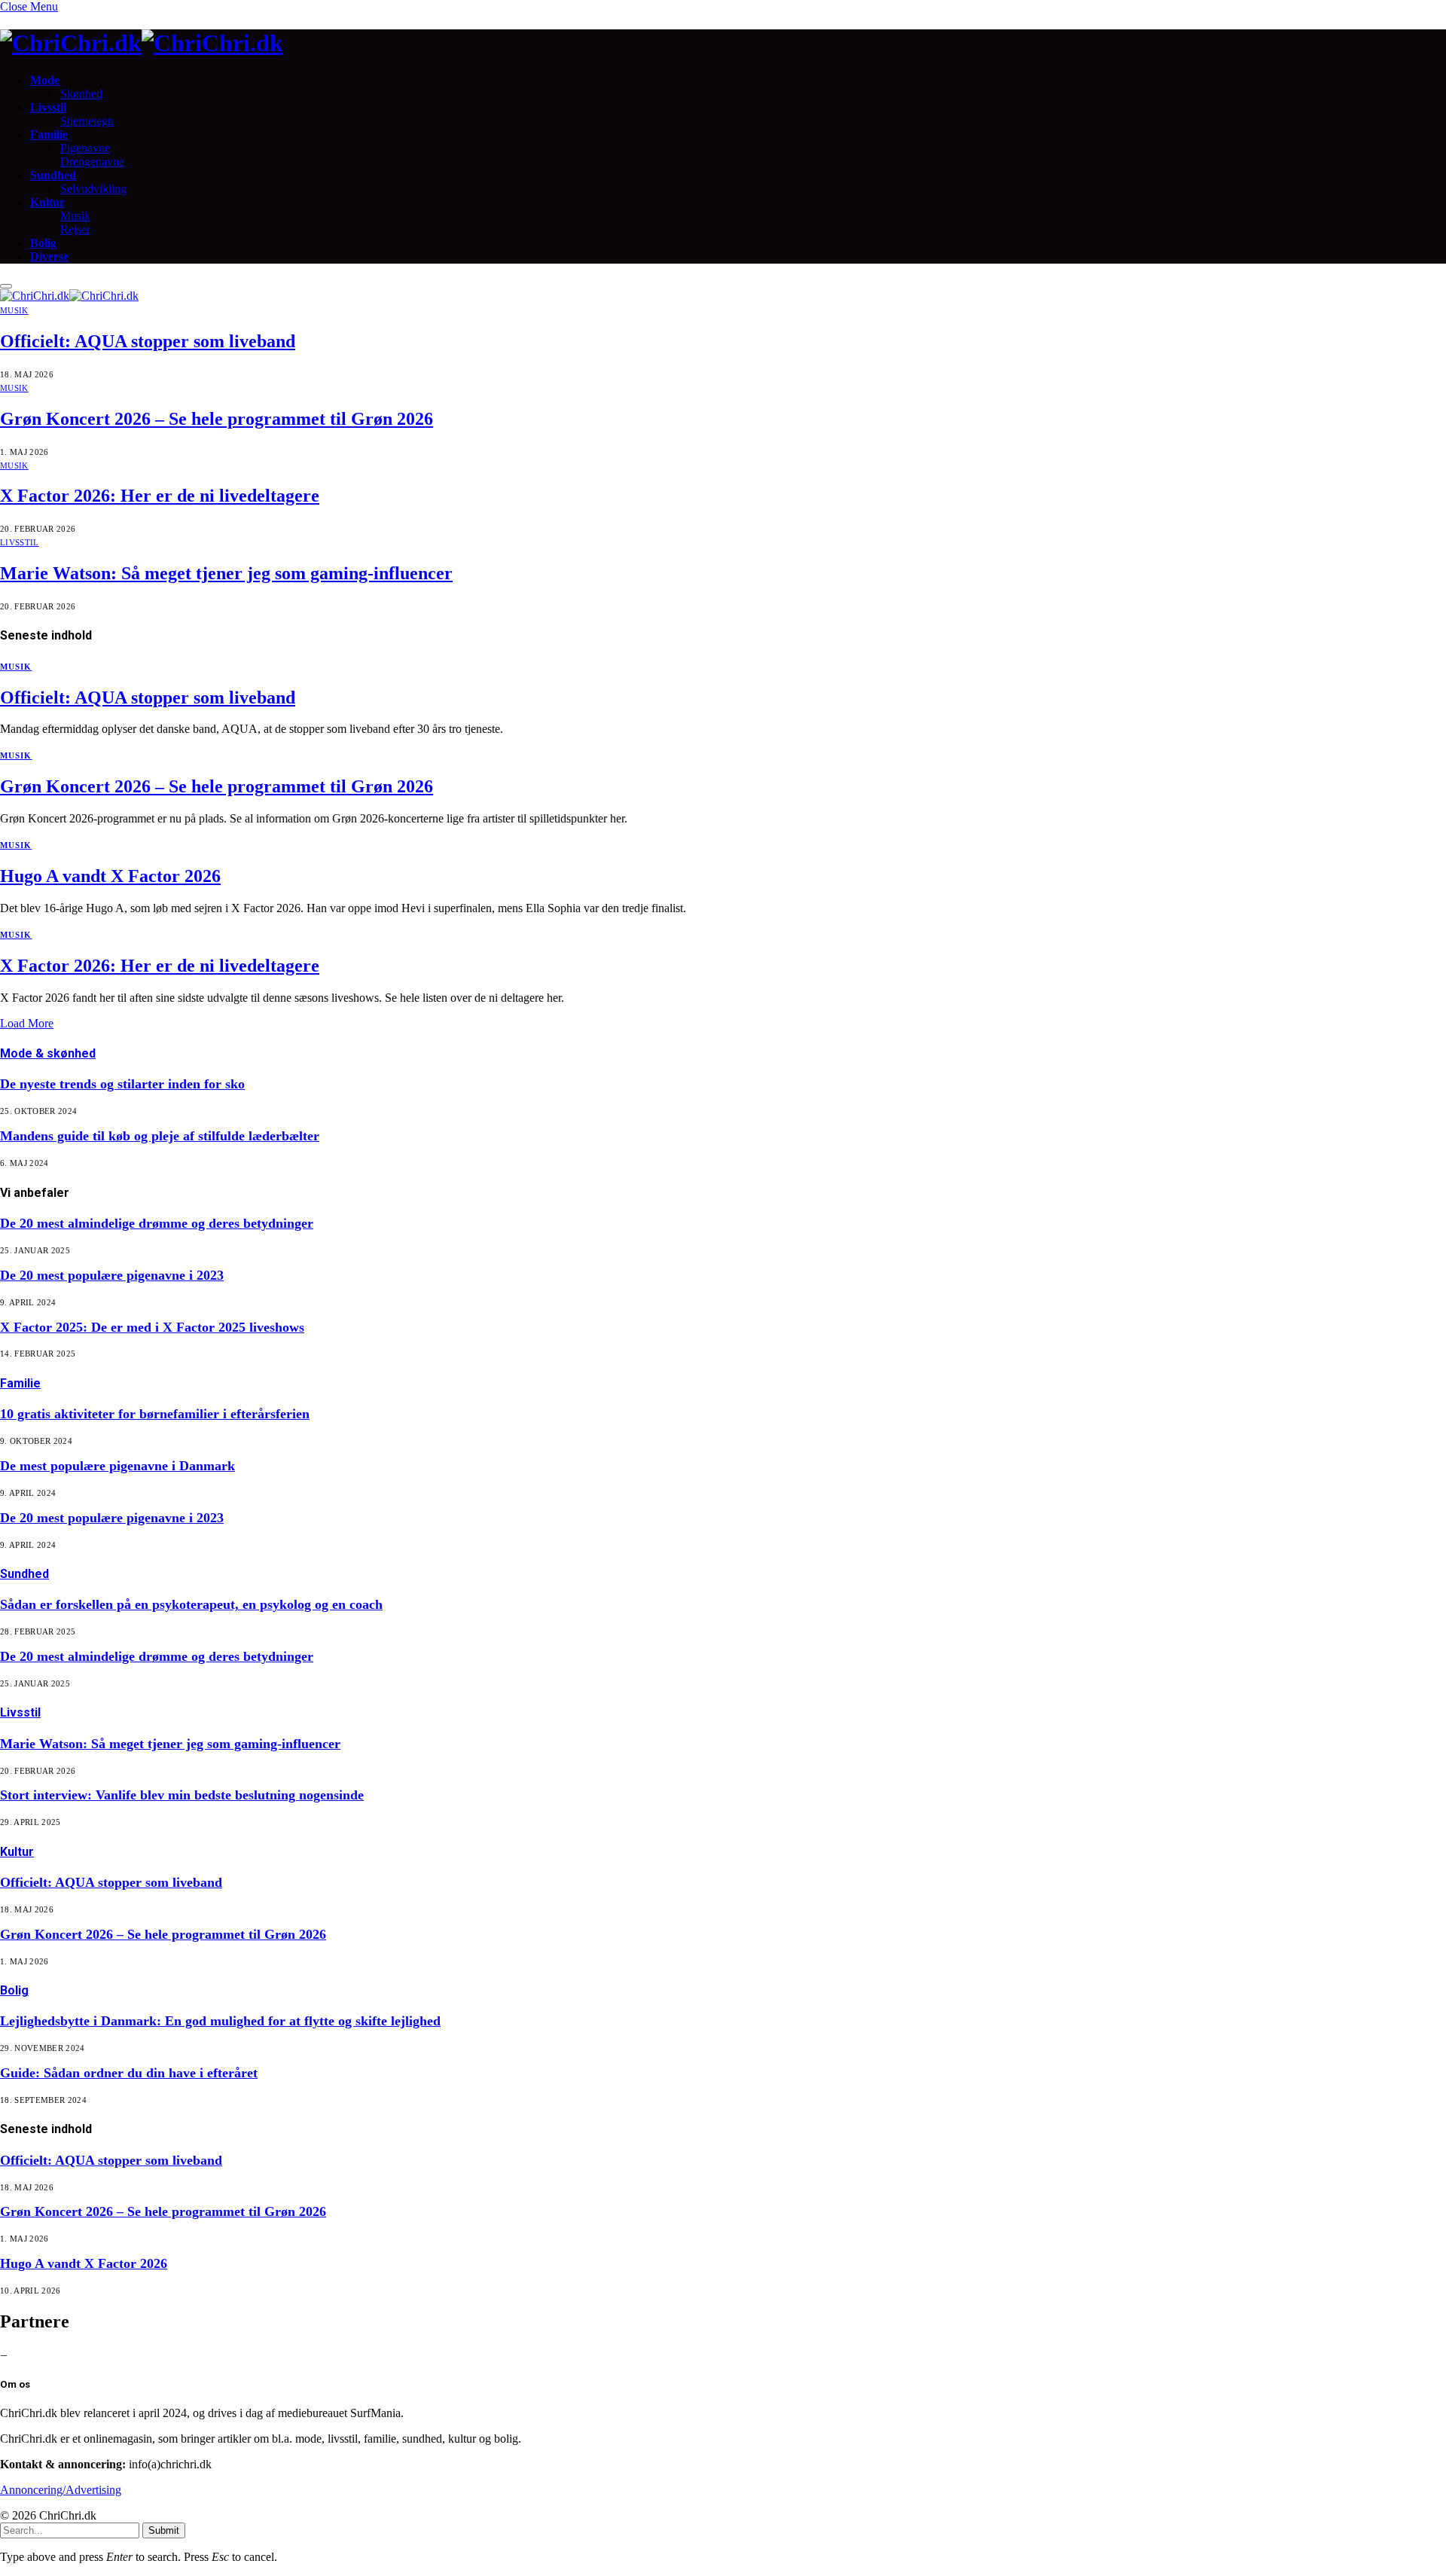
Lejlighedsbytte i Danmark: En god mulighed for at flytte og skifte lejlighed (220, 2021)
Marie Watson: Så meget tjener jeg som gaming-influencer (226, 573)
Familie (49, 134)
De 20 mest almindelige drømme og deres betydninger (157, 1223)
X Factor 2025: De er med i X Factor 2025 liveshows (152, 1327)
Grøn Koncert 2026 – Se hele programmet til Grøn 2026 (217, 419)
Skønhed (81, 94)
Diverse (49, 256)
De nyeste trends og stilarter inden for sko (122, 1084)
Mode (45, 80)
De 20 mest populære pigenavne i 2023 (112, 1275)
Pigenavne (85, 148)
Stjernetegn (87, 121)
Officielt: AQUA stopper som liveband (148, 341)
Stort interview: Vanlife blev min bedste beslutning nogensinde (182, 1795)
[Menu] (6, 286)
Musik (75, 216)
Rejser (75, 229)
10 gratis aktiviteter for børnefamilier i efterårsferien (155, 1414)
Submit (164, 2530)
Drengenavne (92, 162)
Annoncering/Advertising (61, 2490)
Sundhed (53, 175)
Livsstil (48, 107)
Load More (27, 1023)
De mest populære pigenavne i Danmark (117, 1466)
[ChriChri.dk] (723, 43)
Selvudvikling (93, 189)
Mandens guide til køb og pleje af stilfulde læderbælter (160, 1136)
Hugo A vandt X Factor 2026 (110, 876)
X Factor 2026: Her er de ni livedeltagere (160, 496)
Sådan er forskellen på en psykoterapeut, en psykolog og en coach (191, 1604)
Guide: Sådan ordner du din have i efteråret (129, 2073)
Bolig (43, 243)
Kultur (47, 202)
